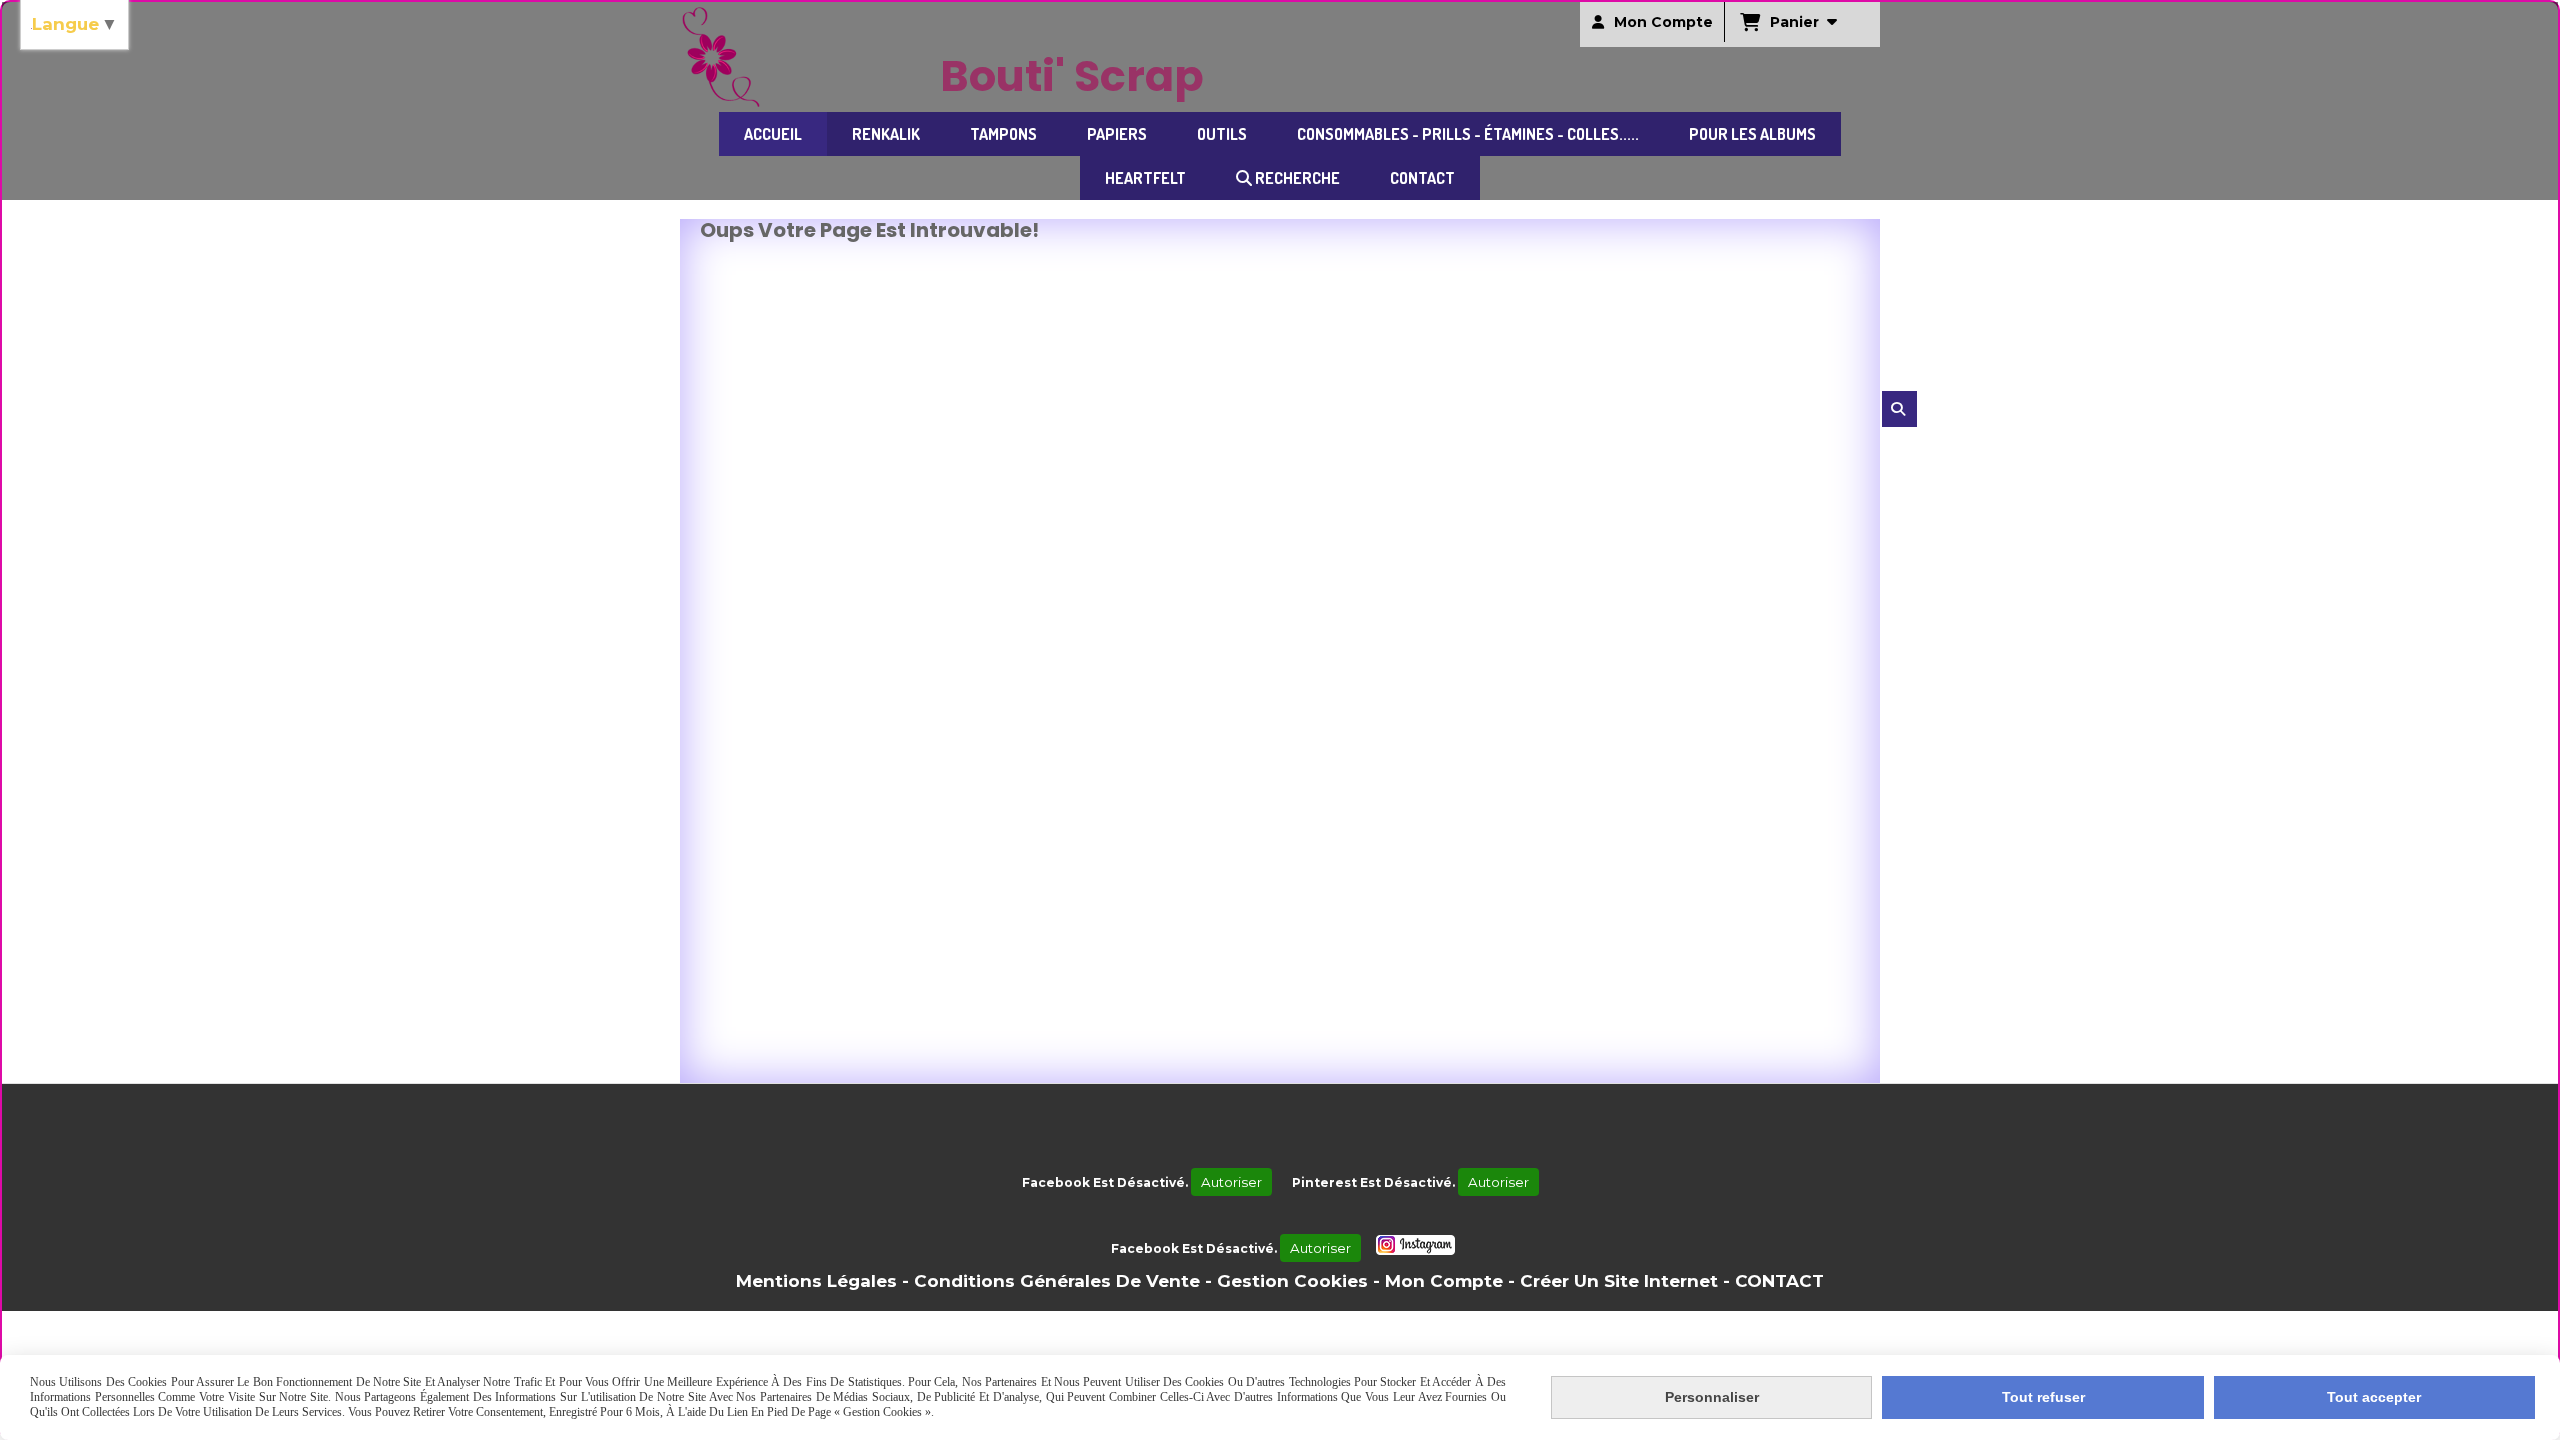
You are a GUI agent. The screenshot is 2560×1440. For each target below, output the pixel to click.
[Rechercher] (1899, 409)
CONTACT (1779, 1281)
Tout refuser (2043, 1397)
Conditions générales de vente (1057, 1281)
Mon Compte (1444, 1281)
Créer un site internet (1619, 1281)
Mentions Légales (816, 1281)
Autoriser (1231, 1182)
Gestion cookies (1292, 1281)
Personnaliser (1712, 1397)
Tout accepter (2374, 1397)
